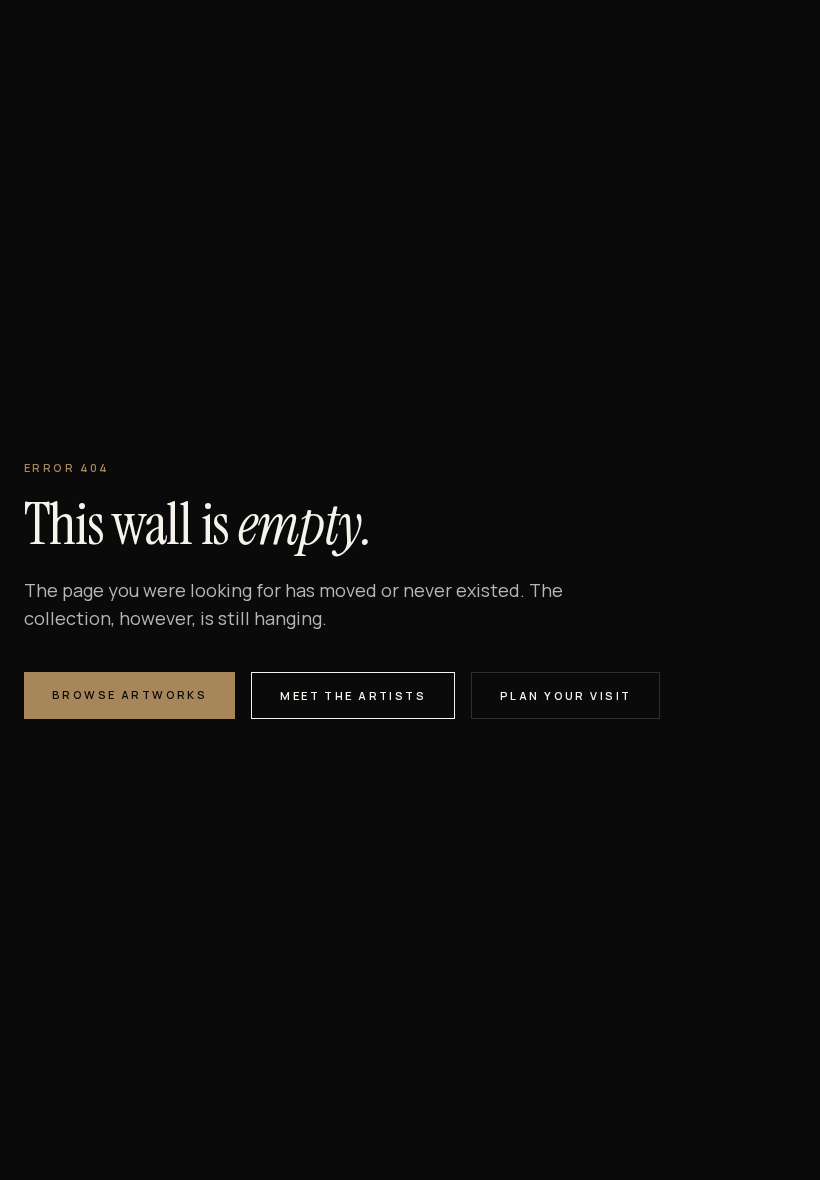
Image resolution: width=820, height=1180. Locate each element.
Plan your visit (565, 695)
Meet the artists (353, 695)
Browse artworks (129, 694)
